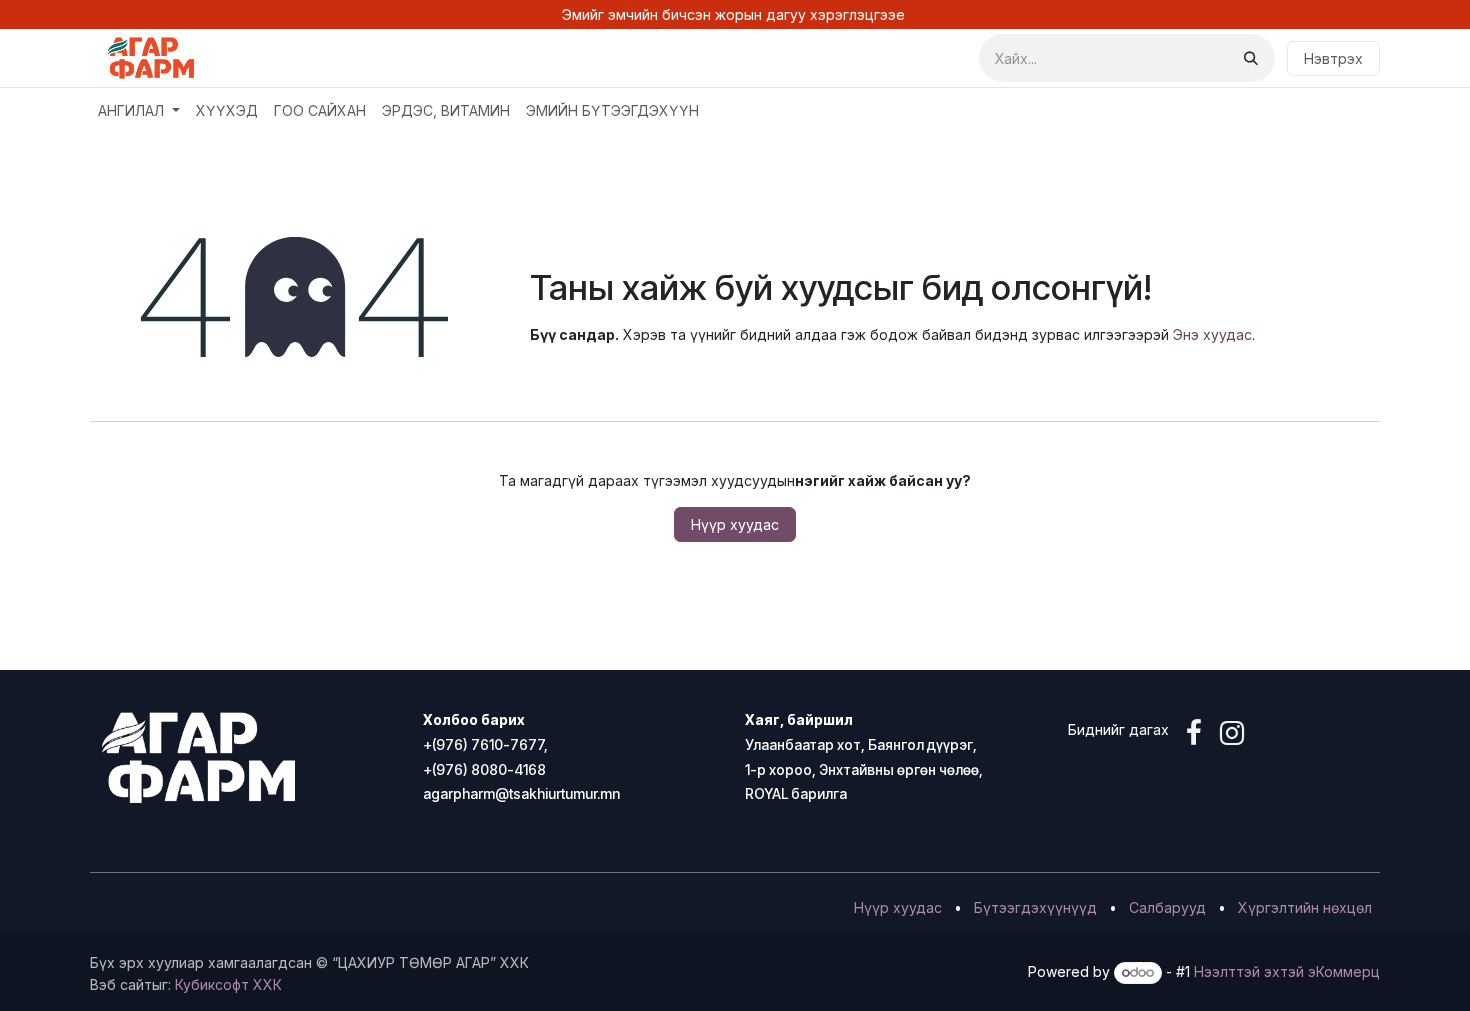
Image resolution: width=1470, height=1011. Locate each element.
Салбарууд (1167, 907)
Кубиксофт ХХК (228, 984)
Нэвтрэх (1333, 58)
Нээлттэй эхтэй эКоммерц (1287, 971)
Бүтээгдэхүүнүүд (1035, 907)
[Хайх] (1251, 58)
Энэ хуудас (1212, 334)
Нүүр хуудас (735, 524)
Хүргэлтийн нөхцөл (1305, 907)
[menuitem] (139, 110)
